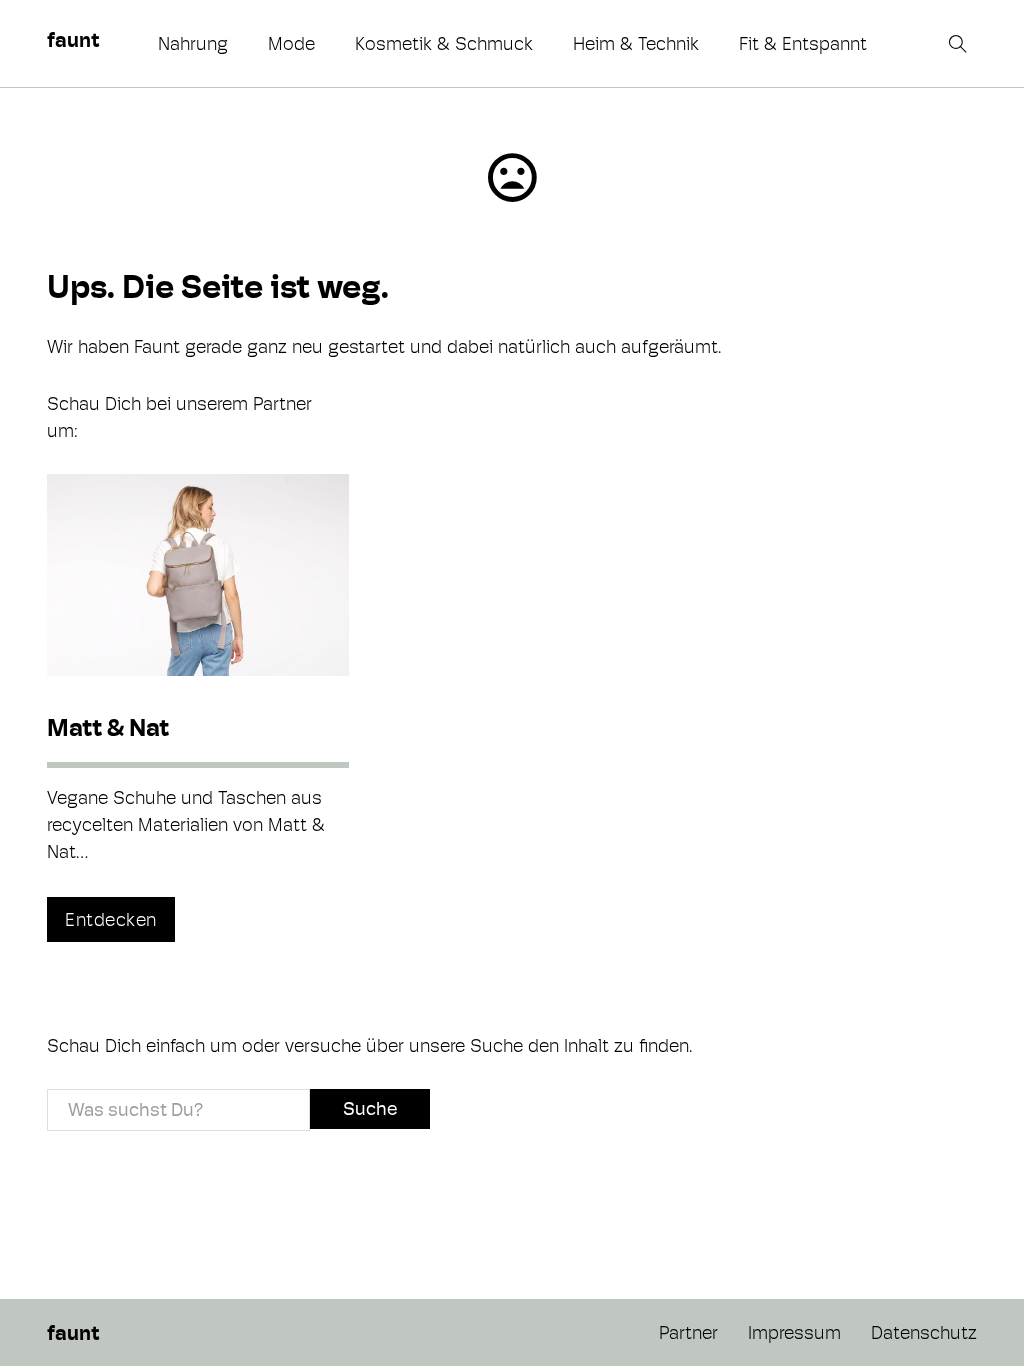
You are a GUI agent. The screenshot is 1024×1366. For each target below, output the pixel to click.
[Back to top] (954, 1306)
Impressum (794, 1332)
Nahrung (193, 43)
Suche (370, 1108)
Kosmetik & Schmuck (444, 43)
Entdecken (111, 919)
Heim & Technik (636, 43)
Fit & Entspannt (803, 43)
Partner (688, 1332)
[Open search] (960, 44)
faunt (73, 40)
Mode (291, 43)
